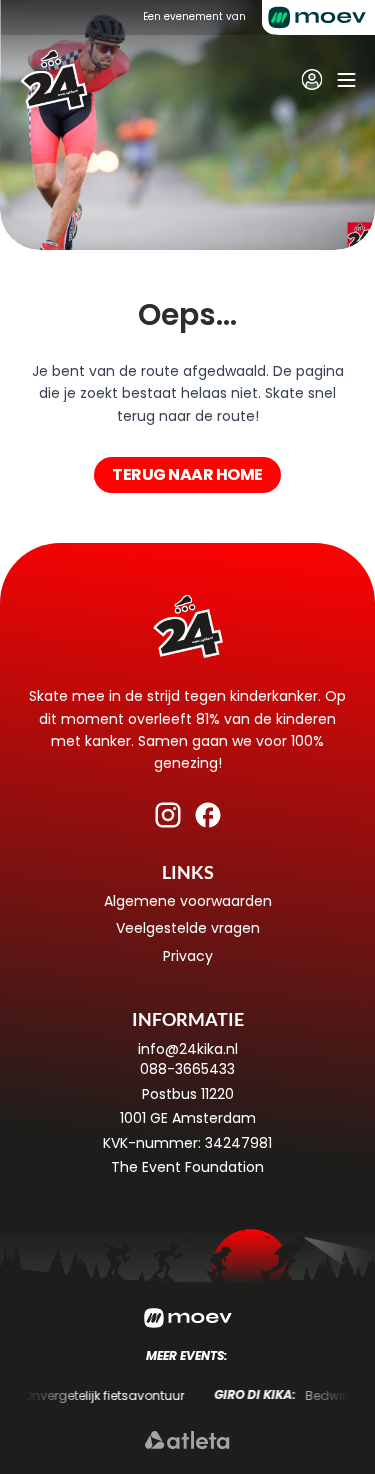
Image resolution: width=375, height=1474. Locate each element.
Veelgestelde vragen (188, 928)
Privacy (188, 956)
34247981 (238, 1143)
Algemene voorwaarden (188, 901)
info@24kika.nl (188, 1049)
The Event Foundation (187, 1167)
